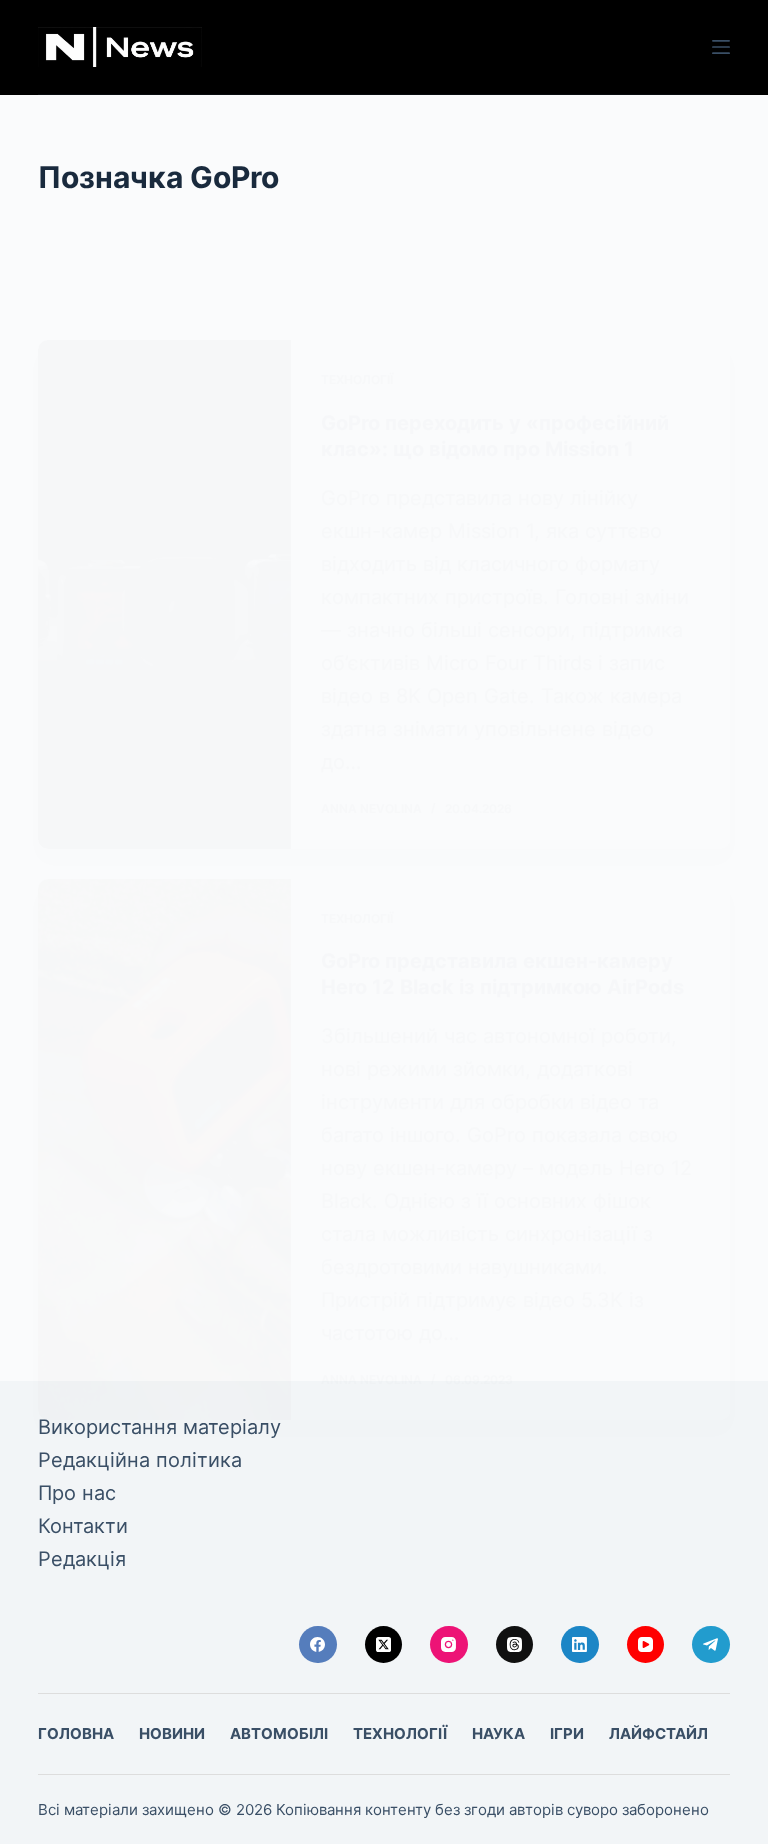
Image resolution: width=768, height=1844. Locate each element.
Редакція (82, 1559)
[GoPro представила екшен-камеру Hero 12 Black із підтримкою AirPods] (164, 1150)
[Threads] (515, 1645)
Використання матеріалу (159, 1427)
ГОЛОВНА (76, 1733)
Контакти (83, 1526)
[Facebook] (318, 1645)
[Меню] (721, 47)
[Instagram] (449, 1645)
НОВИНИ (172, 1733)
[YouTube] (646, 1645)
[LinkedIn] (580, 1645)
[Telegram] (711, 1645)
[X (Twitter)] (384, 1645)
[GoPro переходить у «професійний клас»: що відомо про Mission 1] (164, 594)
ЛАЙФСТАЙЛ (658, 1733)
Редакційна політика (140, 1460)
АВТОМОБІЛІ (279, 1733)
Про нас (77, 1493)
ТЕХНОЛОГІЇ (357, 379)
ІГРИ (567, 1733)
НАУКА (498, 1733)
